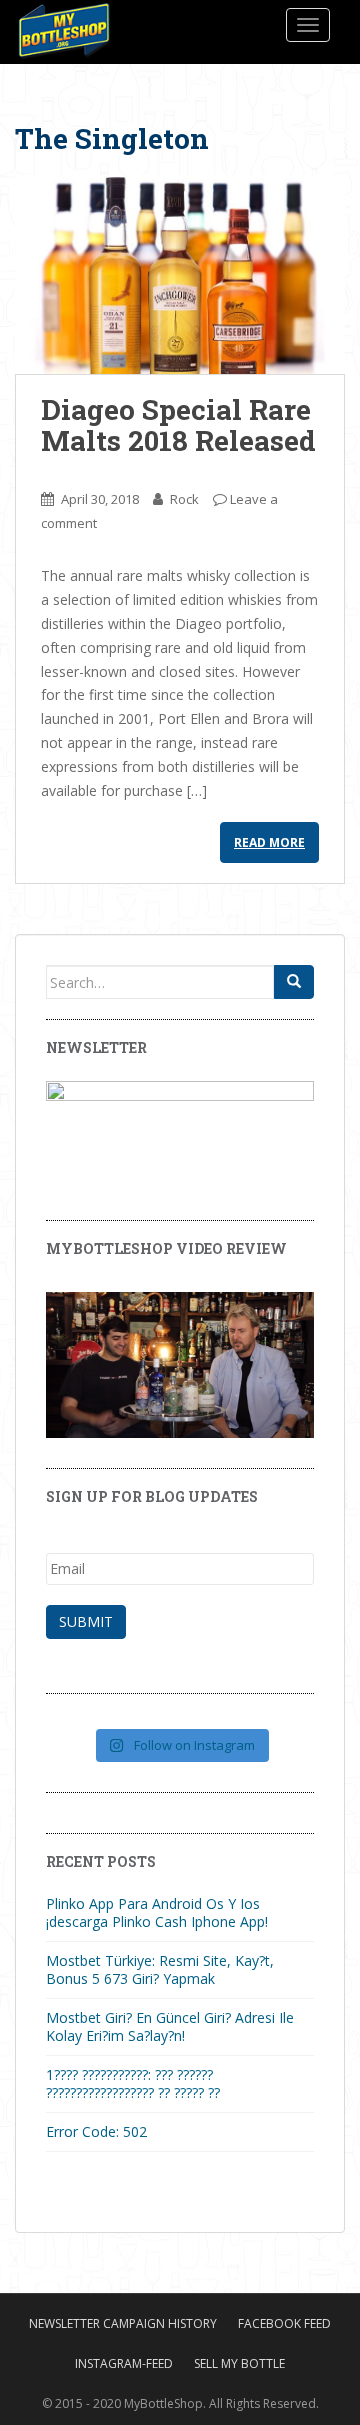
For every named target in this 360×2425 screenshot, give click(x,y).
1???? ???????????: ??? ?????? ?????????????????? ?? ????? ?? (133, 2083)
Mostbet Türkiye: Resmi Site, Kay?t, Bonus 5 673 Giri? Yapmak (160, 1969)
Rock (184, 499)
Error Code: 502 (96, 2131)
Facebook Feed (284, 2323)
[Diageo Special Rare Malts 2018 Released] (180, 274)
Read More (269, 842)
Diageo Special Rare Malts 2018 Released (178, 425)
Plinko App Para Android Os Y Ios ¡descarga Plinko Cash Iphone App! (157, 1912)
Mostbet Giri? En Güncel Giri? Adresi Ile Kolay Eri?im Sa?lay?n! (170, 2026)
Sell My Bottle (239, 2363)
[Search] (294, 982)
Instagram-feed (124, 2363)
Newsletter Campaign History (123, 2323)
